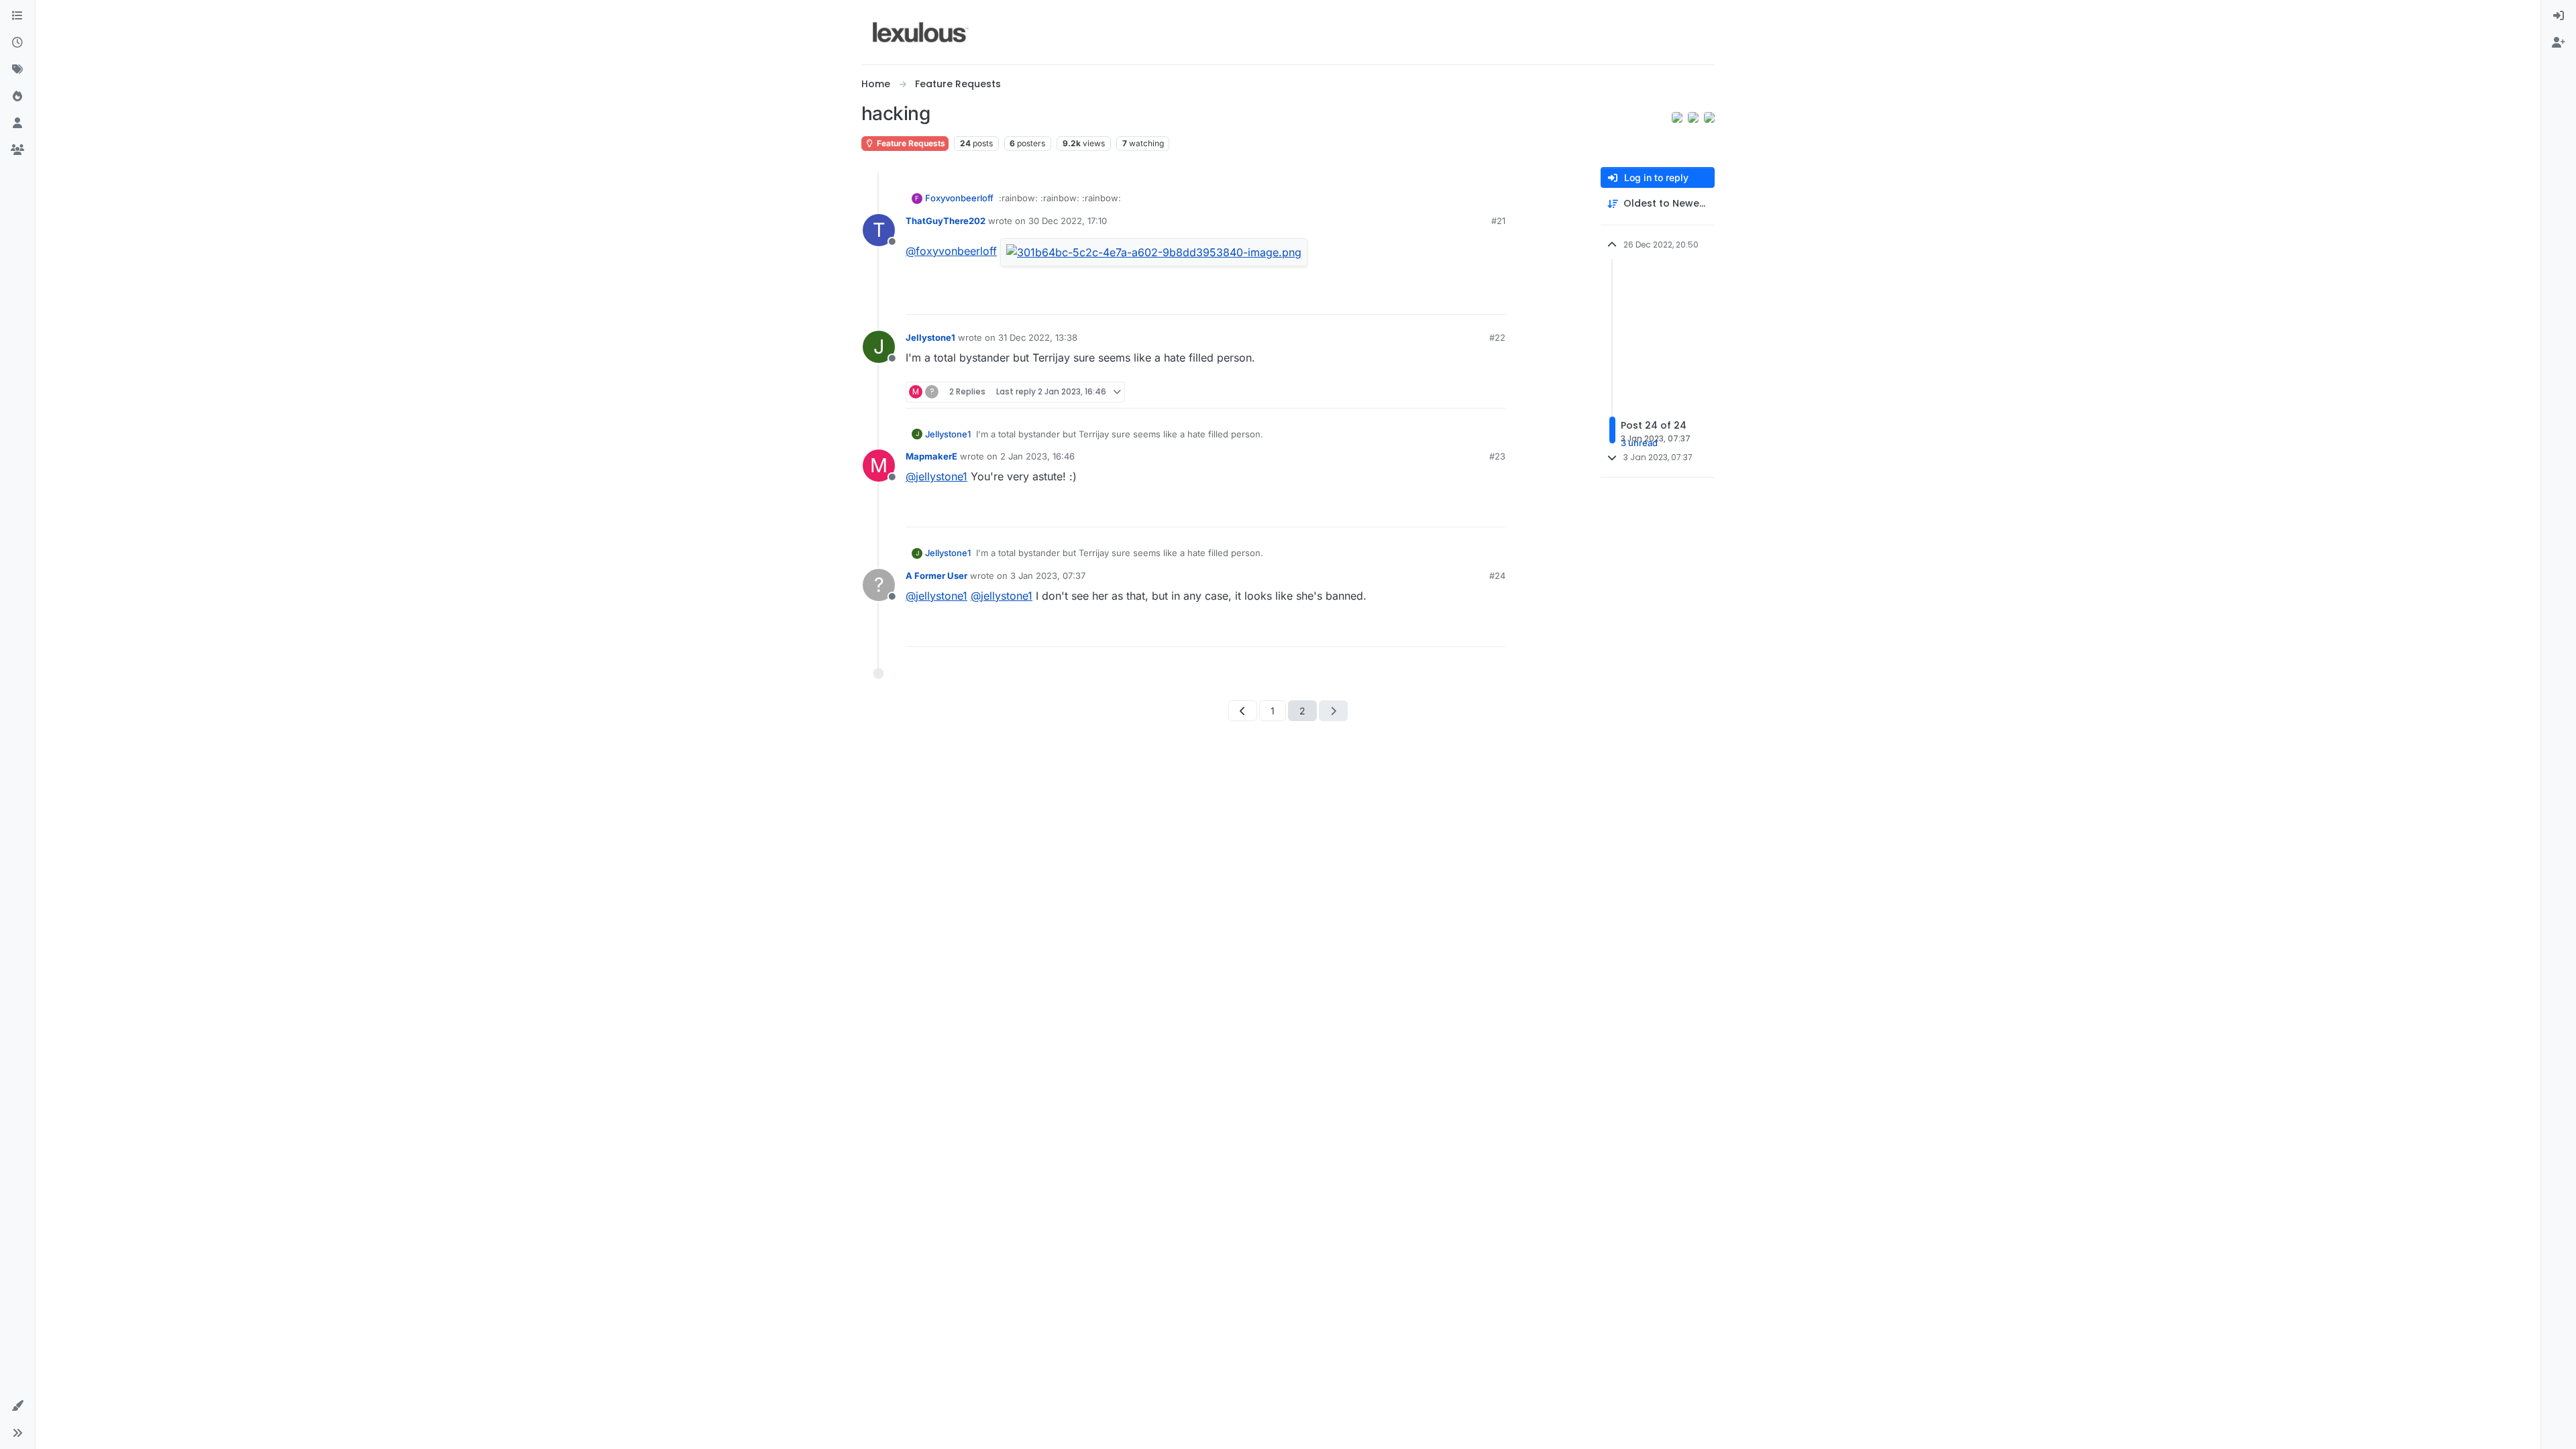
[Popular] (17, 97)
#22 (1497, 337)
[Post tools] (1494, 298)
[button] (17, 1406)
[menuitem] (2559, 16)
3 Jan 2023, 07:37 (1048, 576)
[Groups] (17, 150)
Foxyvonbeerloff (959, 198)
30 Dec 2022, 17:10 (1068, 221)
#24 (1497, 576)
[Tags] (17, 70)
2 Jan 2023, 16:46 (1037, 456)
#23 (1497, 456)
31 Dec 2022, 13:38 (1038, 337)
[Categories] (17, 16)
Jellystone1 (930, 337)
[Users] (17, 123)
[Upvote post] (1444, 298)
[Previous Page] (1243, 711)
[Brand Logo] (921, 32)
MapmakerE (931, 456)
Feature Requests (910, 143)
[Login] (2559, 16)
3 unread (1639, 443)
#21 (1498, 221)
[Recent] (17, 43)
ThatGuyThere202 (946, 221)
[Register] (2559, 43)
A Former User (936, 576)
